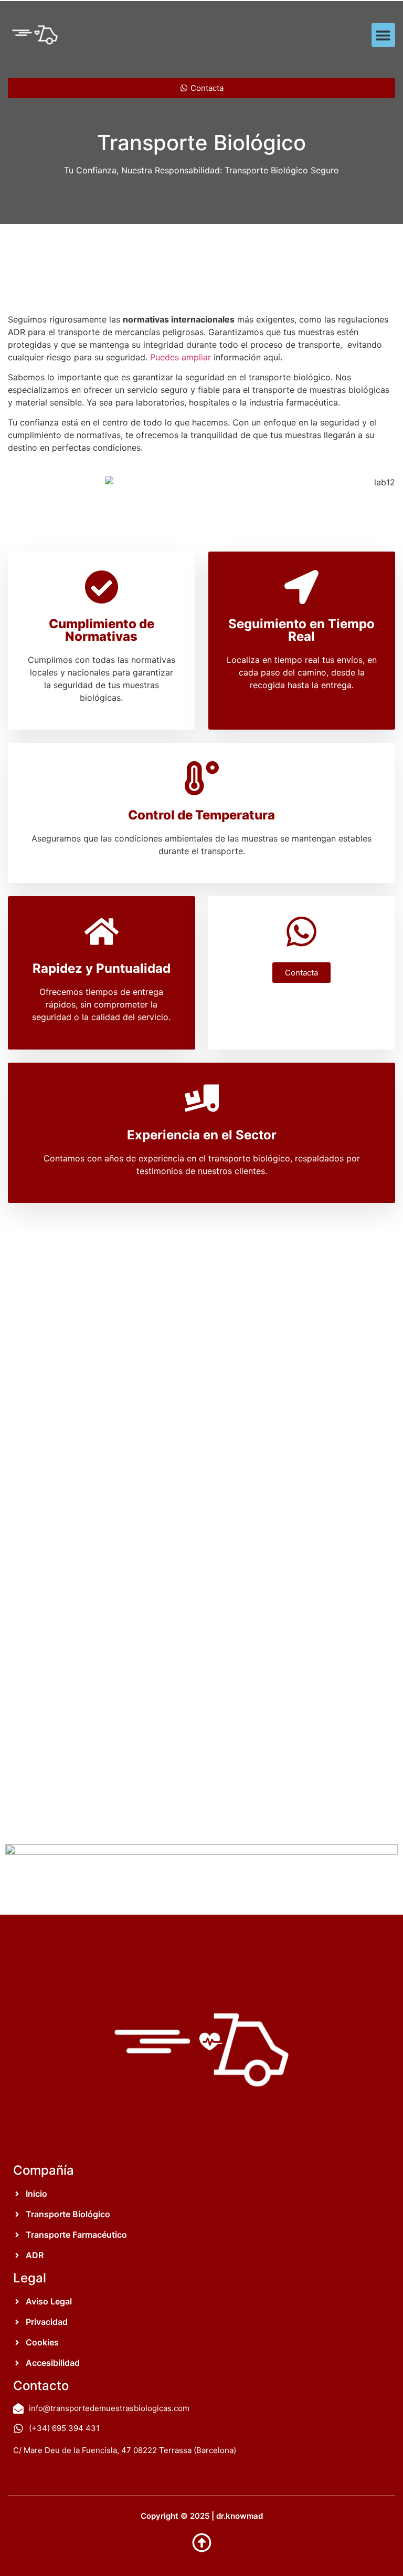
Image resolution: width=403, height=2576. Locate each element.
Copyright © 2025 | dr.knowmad (202, 2516)
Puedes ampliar (181, 357)
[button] (383, 35)
